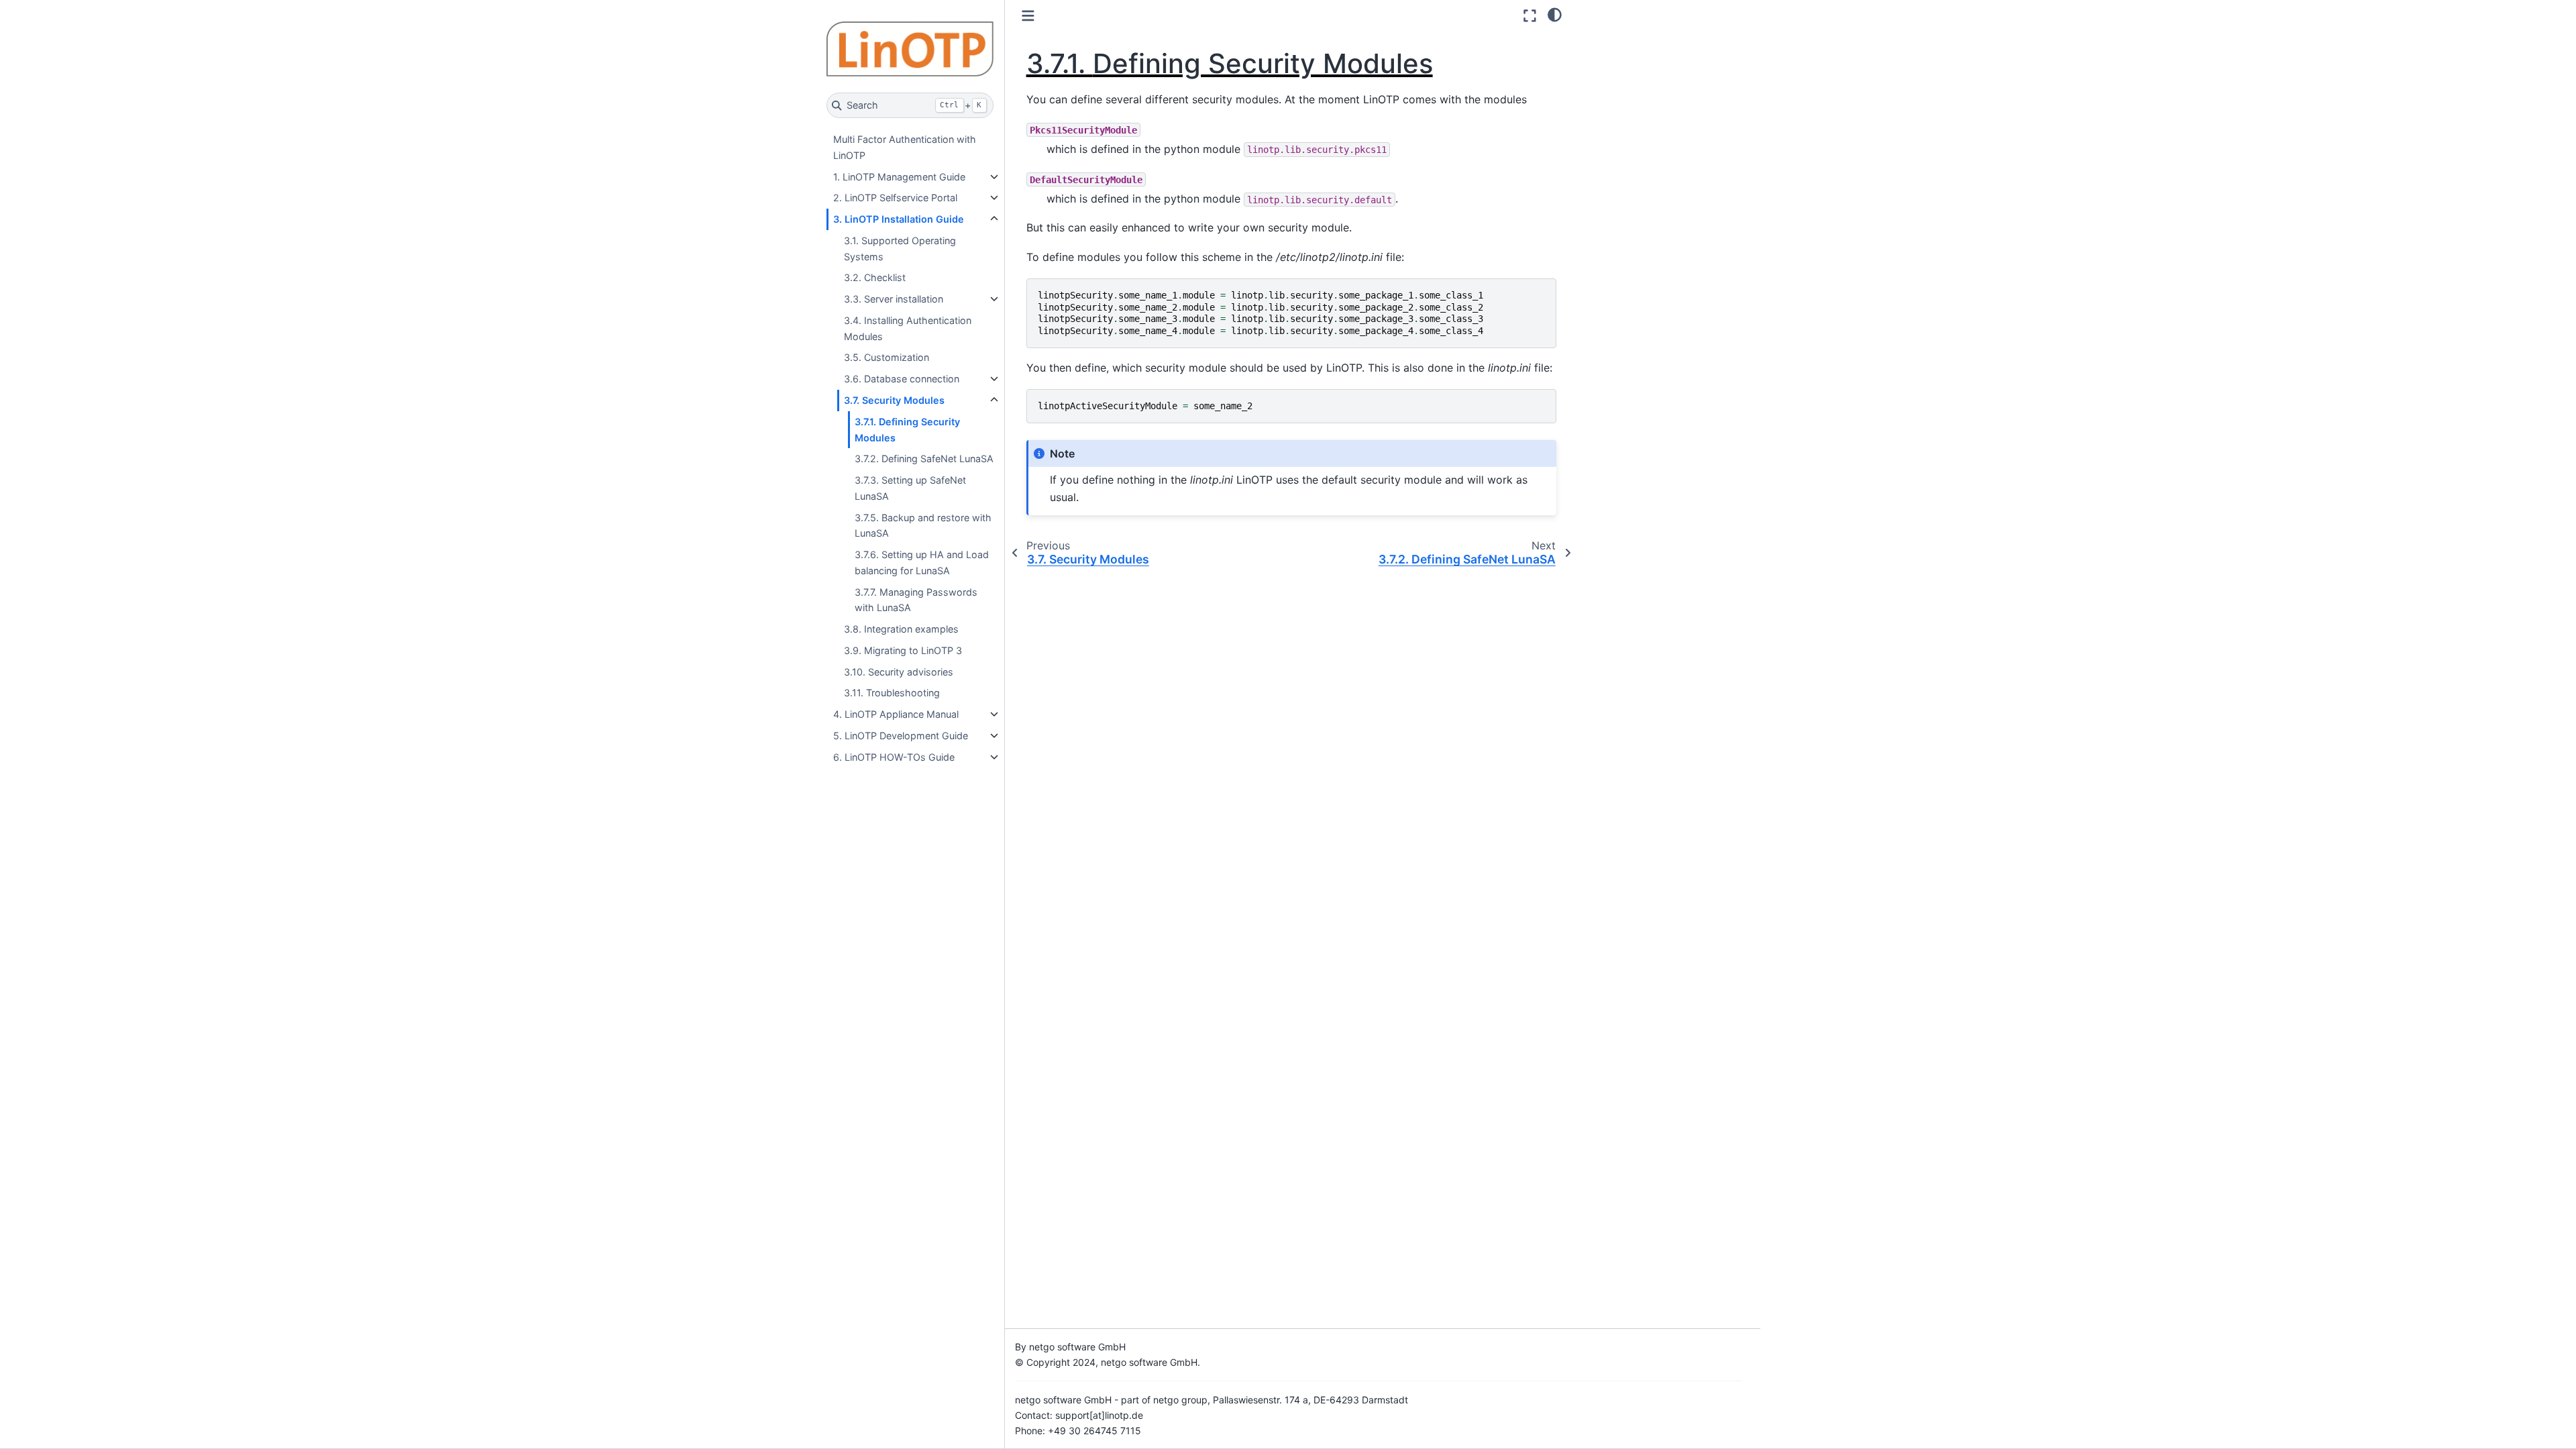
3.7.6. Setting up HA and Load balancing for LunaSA (922, 562)
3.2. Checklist (875, 277)
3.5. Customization (887, 357)
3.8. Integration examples (901, 629)
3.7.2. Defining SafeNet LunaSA (924, 459)
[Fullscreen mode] (1530, 16)
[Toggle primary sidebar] (1028, 16)
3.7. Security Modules (894, 400)
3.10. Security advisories (899, 672)
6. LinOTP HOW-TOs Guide (894, 757)
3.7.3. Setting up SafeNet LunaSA (910, 488)
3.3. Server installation (894, 299)
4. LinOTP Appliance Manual (896, 714)
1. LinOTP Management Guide (899, 177)
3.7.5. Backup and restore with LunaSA (923, 526)
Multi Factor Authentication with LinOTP (905, 147)
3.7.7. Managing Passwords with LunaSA (916, 600)
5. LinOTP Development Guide (901, 736)
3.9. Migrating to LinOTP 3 (903, 650)
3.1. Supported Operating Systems (900, 249)
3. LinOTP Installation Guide (899, 219)
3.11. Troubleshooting (892, 693)
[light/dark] (1555, 14)
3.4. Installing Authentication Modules (908, 328)
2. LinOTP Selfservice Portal (895, 198)
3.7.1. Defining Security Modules (907, 430)
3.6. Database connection (902, 379)
